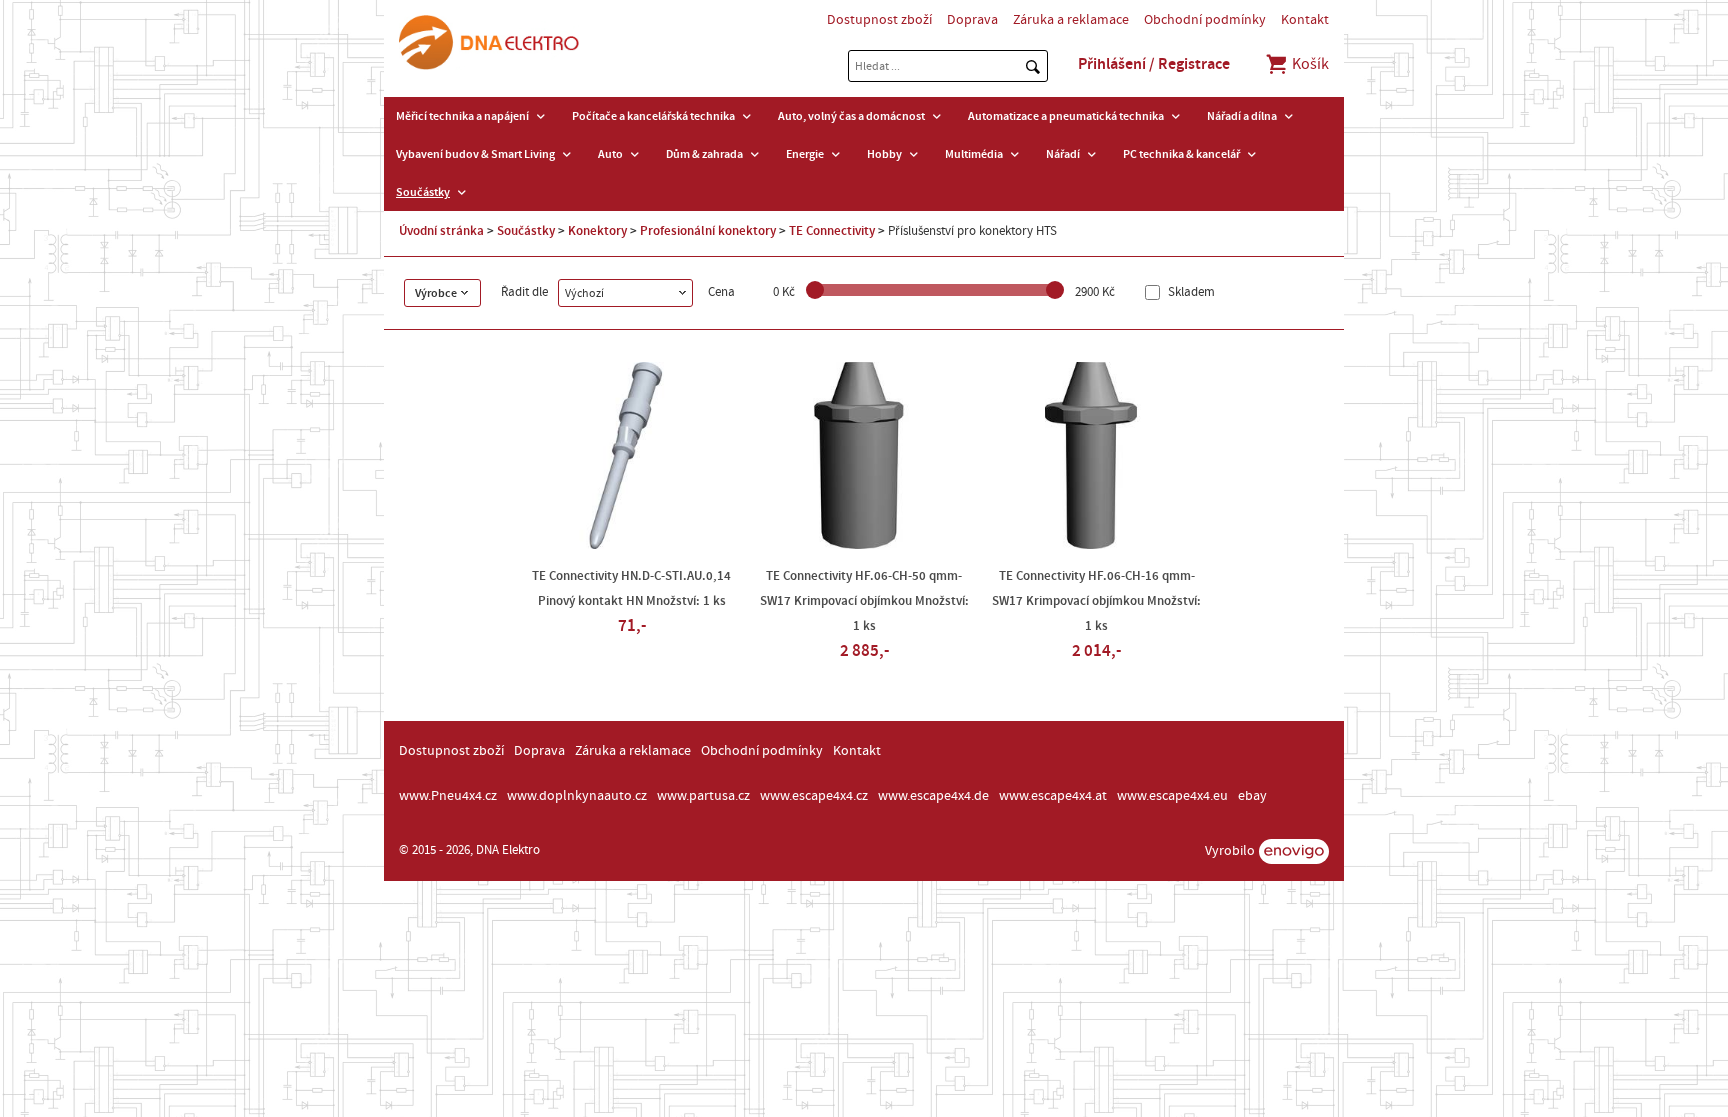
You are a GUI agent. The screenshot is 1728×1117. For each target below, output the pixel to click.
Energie (805, 154)
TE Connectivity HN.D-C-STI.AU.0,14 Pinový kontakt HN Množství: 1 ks (631, 588)
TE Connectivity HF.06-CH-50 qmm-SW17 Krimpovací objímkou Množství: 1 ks (864, 601)
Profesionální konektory (708, 231)
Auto (610, 154)
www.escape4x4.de (933, 796)
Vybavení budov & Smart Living (475, 154)
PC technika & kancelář (1181, 154)
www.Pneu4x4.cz (448, 796)
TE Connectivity (832, 231)
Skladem (1190, 292)
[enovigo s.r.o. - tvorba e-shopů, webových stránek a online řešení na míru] (1294, 851)
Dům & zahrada (704, 154)
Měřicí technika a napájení (462, 116)
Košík (1309, 64)
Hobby (884, 154)
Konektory (597, 231)
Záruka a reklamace (1071, 20)
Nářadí (1063, 154)
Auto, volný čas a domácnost (851, 116)
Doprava (972, 20)
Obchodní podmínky (1205, 20)
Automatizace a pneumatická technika (1066, 116)
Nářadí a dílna (1242, 116)
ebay (1252, 796)
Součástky (423, 192)
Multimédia (974, 154)
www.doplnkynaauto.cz (577, 796)
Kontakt (1305, 20)
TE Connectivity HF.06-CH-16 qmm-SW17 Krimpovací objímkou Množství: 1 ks (1096, 601)
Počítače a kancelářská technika (653, 116)
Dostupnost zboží (879, 20)
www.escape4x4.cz (814, 796)
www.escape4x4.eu (1172, 796)
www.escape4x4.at (1053, 796)
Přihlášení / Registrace (1154, 64)
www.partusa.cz (703, 796)
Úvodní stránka (441, 231)
